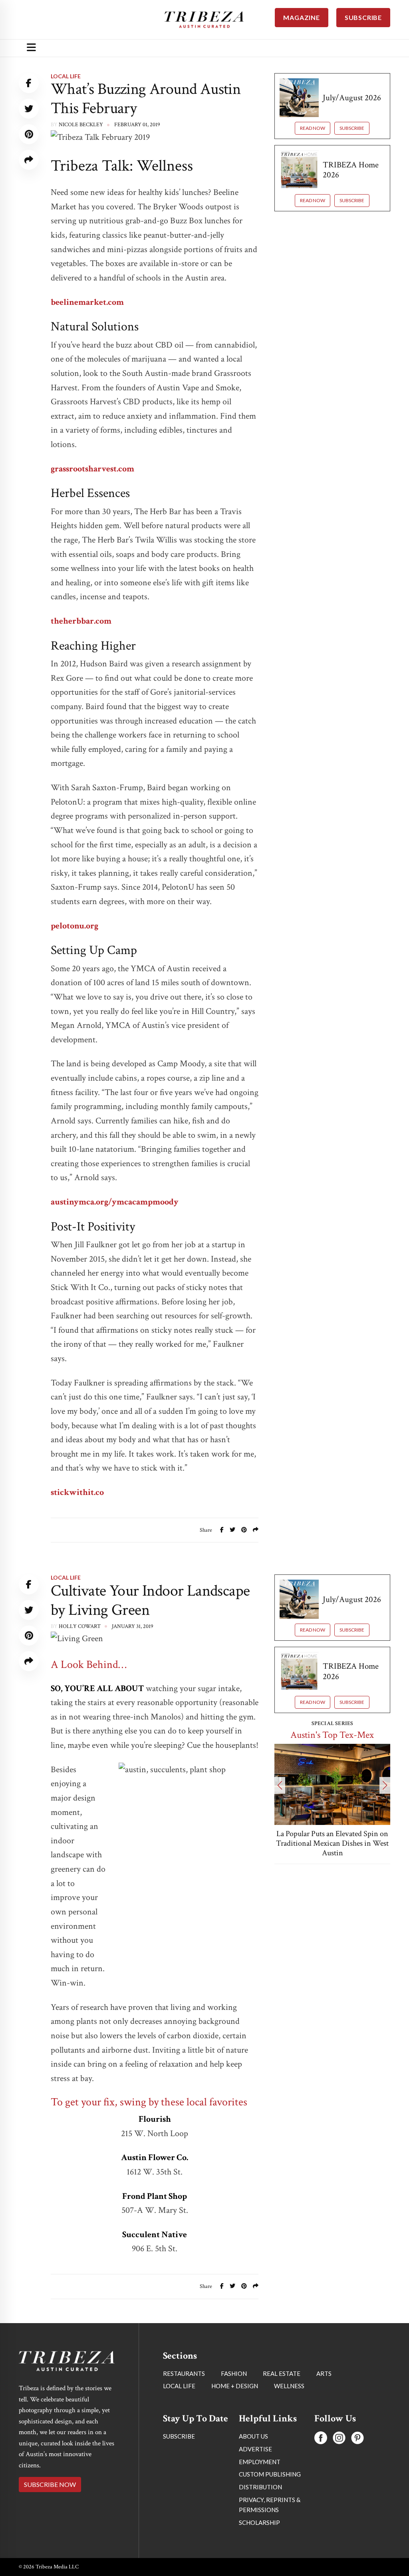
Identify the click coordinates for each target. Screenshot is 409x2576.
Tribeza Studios (82, 2383)
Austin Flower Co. (155, 2158)
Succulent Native (155, 2235)
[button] (280, 1785)
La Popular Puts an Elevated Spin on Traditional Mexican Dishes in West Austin (332, 1843)
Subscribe (352, 128)
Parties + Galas (74, 2334)
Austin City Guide (332, 2481)
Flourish (155, 2119)
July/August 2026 (352, 98)
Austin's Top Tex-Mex (332, 1735)
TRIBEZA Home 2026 (351, 170)
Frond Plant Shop (155, 2196)
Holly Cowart (80, 1626)
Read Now (313, 128)
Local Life (66, 76)
